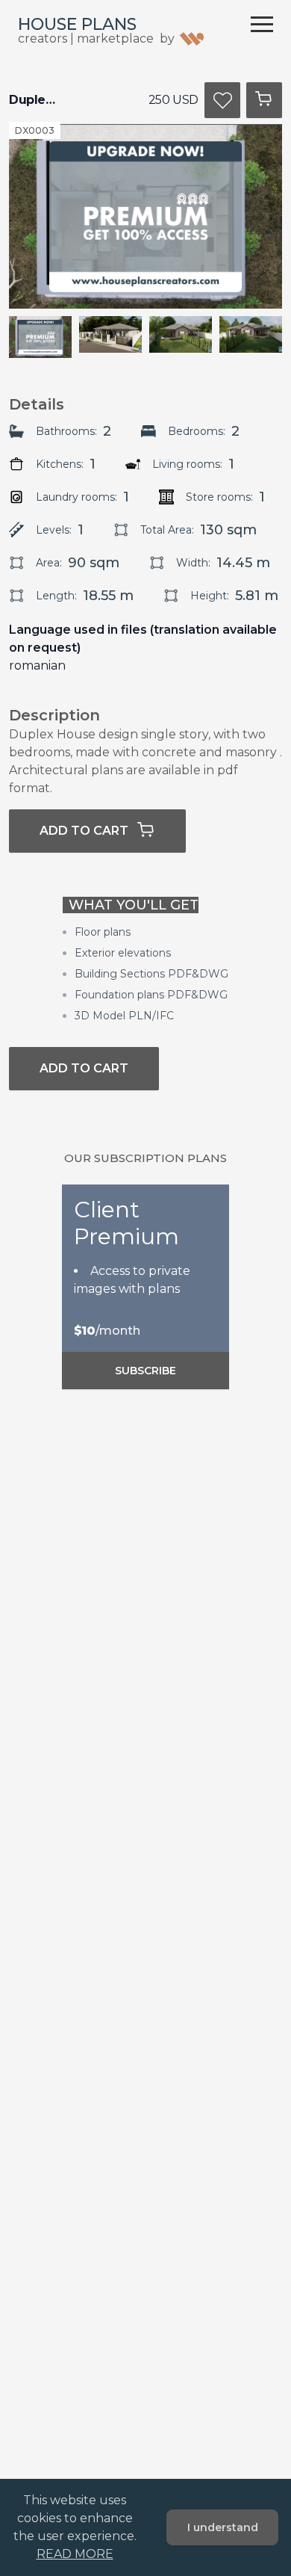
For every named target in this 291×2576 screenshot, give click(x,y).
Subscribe (145, 1371)
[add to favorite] (222, 100)
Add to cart (84, 831)
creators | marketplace (86, 38)
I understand (223, 2527)
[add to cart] (264, 100)
